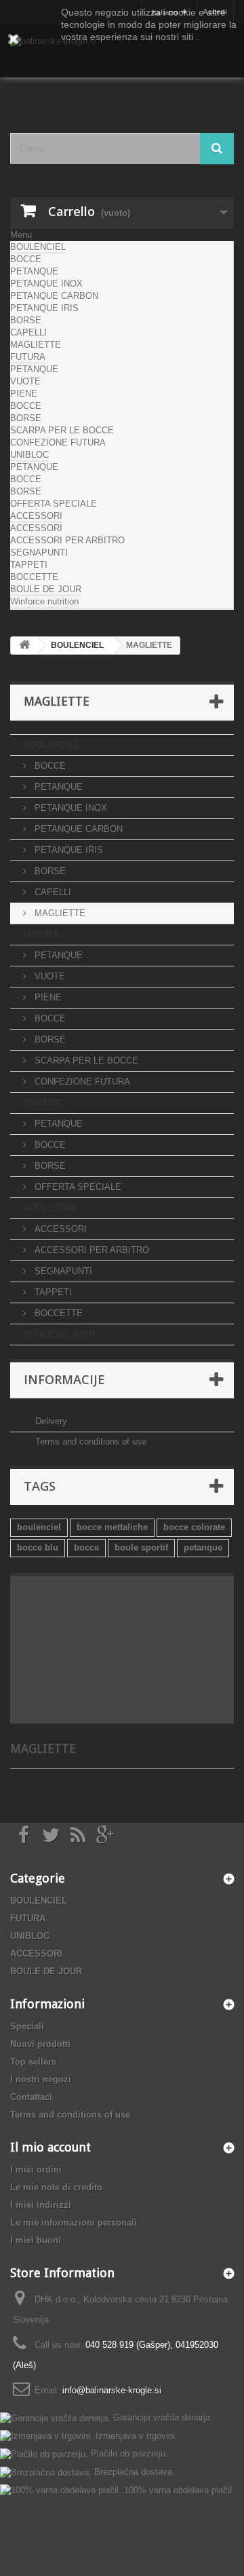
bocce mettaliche (112, 1527)
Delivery (50, 1421)
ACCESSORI (36, 516)
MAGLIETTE (36, 345)
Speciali (27, 2026)
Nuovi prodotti (40, 2044)
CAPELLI (28, 332)
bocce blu (38, 1547)
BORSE (26, 320)
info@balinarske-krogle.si (112, 2390)
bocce (86, 1547)
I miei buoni (36, 2240)
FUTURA (28, 357)
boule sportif (141, 1547)
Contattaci (31, 2097)
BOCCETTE (34, 577)
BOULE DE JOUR (46, 589)
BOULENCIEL (38, 247)
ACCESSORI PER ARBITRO (67, 540)
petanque (203, 1547)
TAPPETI (29, 565)
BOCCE (26, 259)
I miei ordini (36, 2170)
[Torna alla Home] (24, 646)
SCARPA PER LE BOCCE (62, 430)
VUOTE (25, 381)
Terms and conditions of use (89, 1441)
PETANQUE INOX (46, 284)
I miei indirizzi (41, 2205)
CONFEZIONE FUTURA (58, 442)
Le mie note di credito (56, 2187)
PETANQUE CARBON (54, 296)
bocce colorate (194, 1527)
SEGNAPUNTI (39, 552)
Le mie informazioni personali (74, 2223)
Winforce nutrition (44, 601)
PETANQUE (34, 271)
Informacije (64, 1379)
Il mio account (50, 2147)
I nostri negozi (41, 2079)
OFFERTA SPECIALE (54, 504)
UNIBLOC (29, 455)
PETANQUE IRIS (44, 308)
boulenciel (39, 1527)
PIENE (24, 394)
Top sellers (33, 2062)
